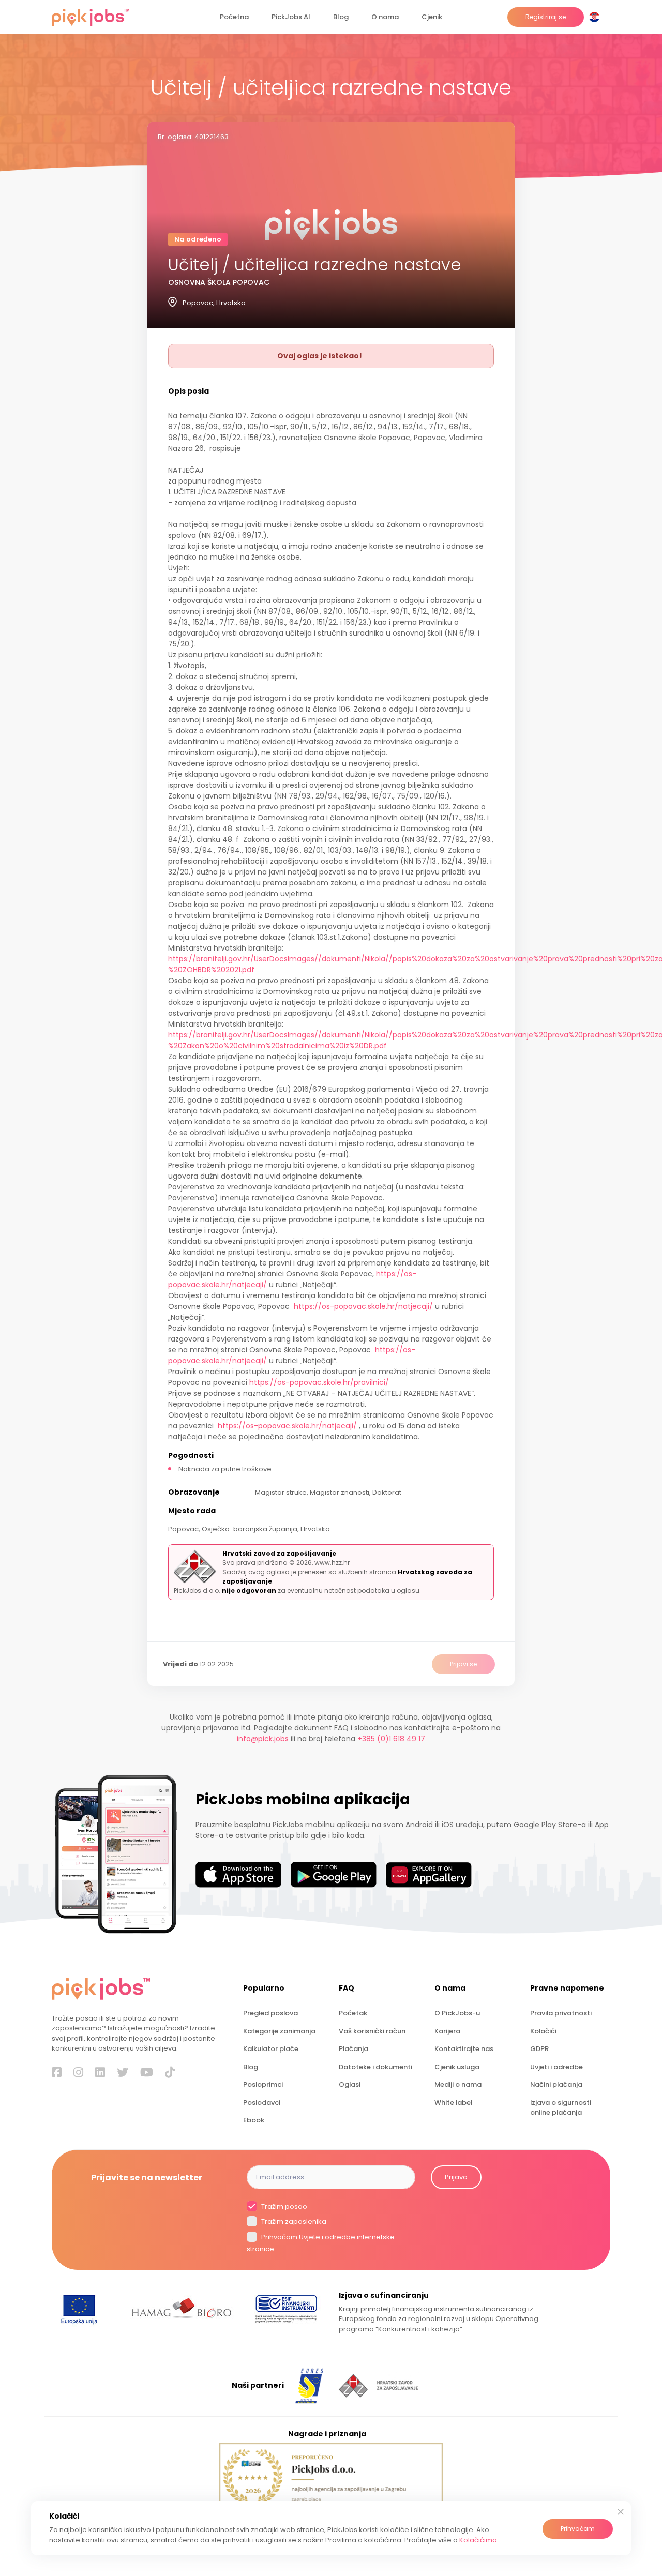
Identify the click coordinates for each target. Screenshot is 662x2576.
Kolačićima (478, 2540)
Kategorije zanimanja (279, 2031)
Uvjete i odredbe (327, 2237)
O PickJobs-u (457, 2013)
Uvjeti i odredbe (556, 2067)
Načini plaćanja (556, 2084)
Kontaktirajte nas (464, 2049)
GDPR (539, 2049)
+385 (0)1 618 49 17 (391, 1739)
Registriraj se (546, 17)
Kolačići (543, 2031)
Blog (341, 17)
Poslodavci (262, 2103)
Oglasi (350, 2084)
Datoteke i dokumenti (375, 2067)
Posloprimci (263, 2084)
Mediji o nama (458, 2084)
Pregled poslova (270, 2013)
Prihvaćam (578, 2529)
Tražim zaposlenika (293, 2222)
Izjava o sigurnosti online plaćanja (561, 2107)
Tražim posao (283, 2206)
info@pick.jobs (263, 1739)
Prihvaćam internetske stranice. (321, 2243)
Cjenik (432, 17)
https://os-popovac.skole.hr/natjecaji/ (363, 1306)
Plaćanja (353, 2049)
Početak (353, 2013)
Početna (234, 17)
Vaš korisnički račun (372, 2031)
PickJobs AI (291, 17)
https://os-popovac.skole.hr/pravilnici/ (319, 1382)
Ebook (254, 2120)
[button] (596, 17)
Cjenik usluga (457, 2067)
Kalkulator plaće (271, 2049)
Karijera (447, 2031)
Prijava (456, 2177)
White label (453, 2103)
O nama (385, 17)
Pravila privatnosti (561, 2013)
